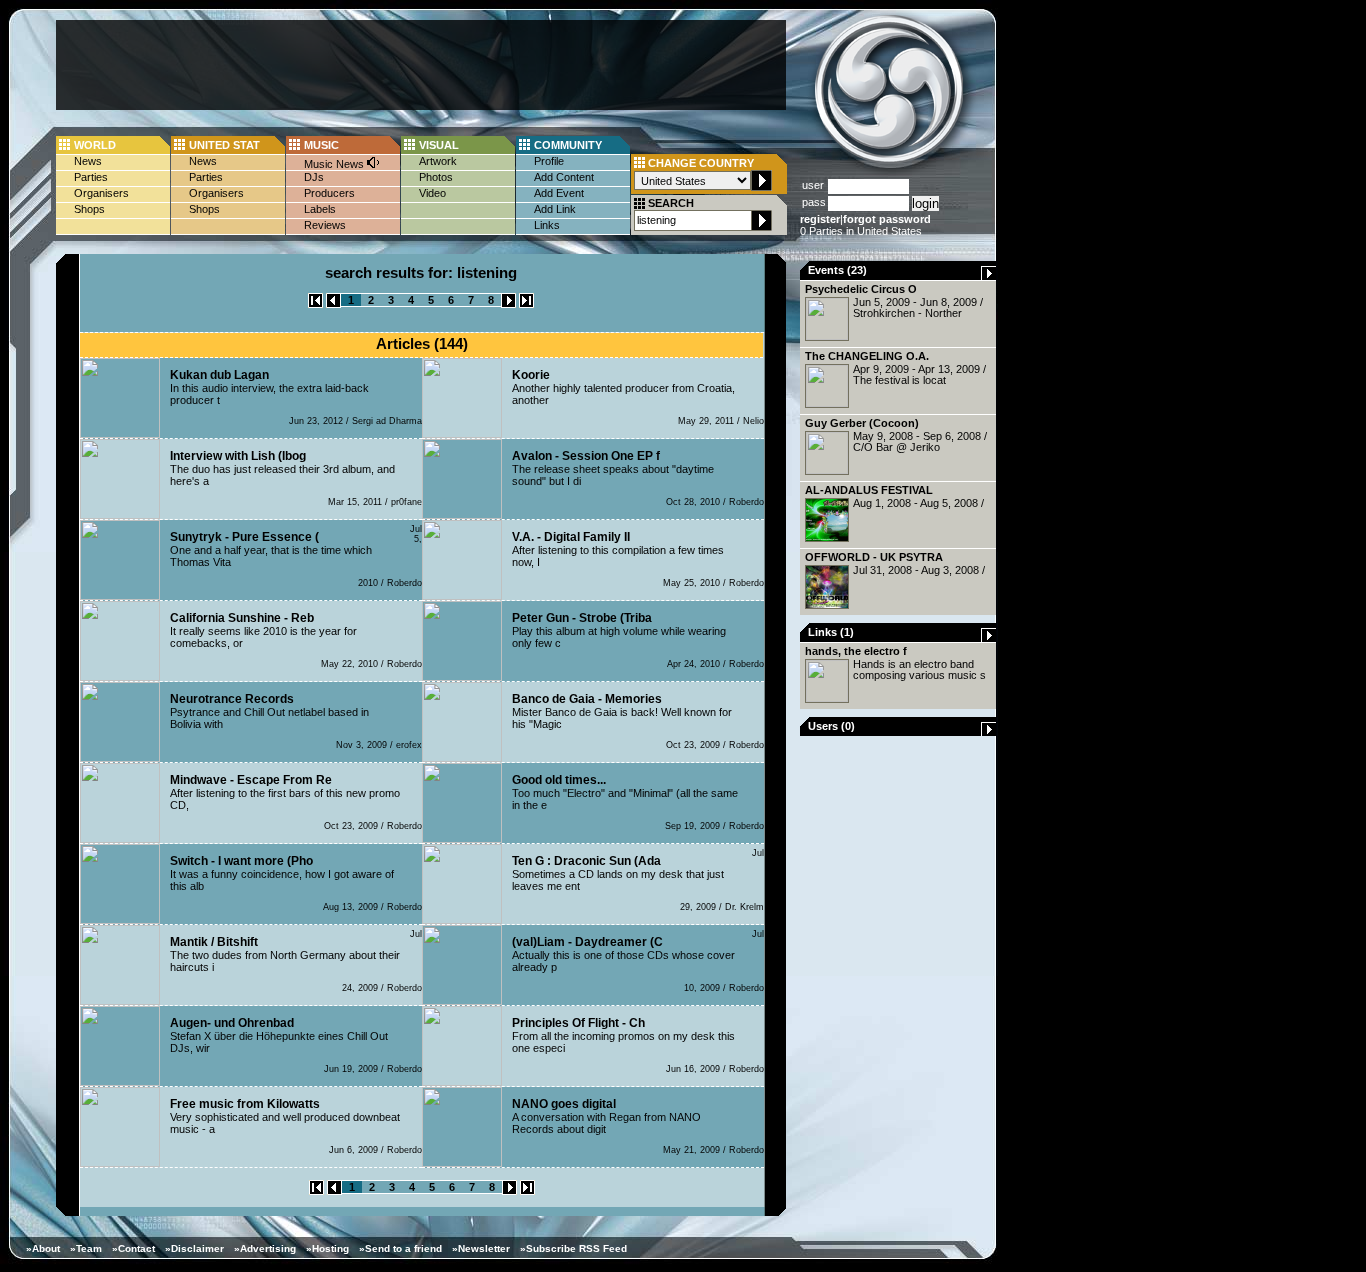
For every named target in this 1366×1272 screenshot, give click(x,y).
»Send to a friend (400, 1248)
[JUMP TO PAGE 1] (315, 304)
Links (547, 225)
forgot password (887, 219)
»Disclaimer (194, 1248)
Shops (89, 209)
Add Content (564, 177)
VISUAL (439, 145)
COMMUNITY (568, 145)
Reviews (325, 225)
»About (43, 1248)
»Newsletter (481, 1248)
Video (432, 193)
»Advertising (265, 1248)
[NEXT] (508, 304)
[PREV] (333, 304)
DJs (314, 177)
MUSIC (321, 145)
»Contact (133, 1248)
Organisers (101, 193)
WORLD (95, 145)
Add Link (555, 209)
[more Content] (989, 276)
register (820, 219)
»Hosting (327, 1248)
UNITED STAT (224, 145)
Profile (549, 161)
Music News (335, 164)
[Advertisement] (421, 65)
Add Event (559, 193)
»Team (86, 1248)
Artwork (438, 161)
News (88, 161)
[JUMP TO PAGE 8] (526, 304)
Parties (91, 177)
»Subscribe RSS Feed (573, 1248)
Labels (320, 209)
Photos (436, 177)
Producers (329, 193)
